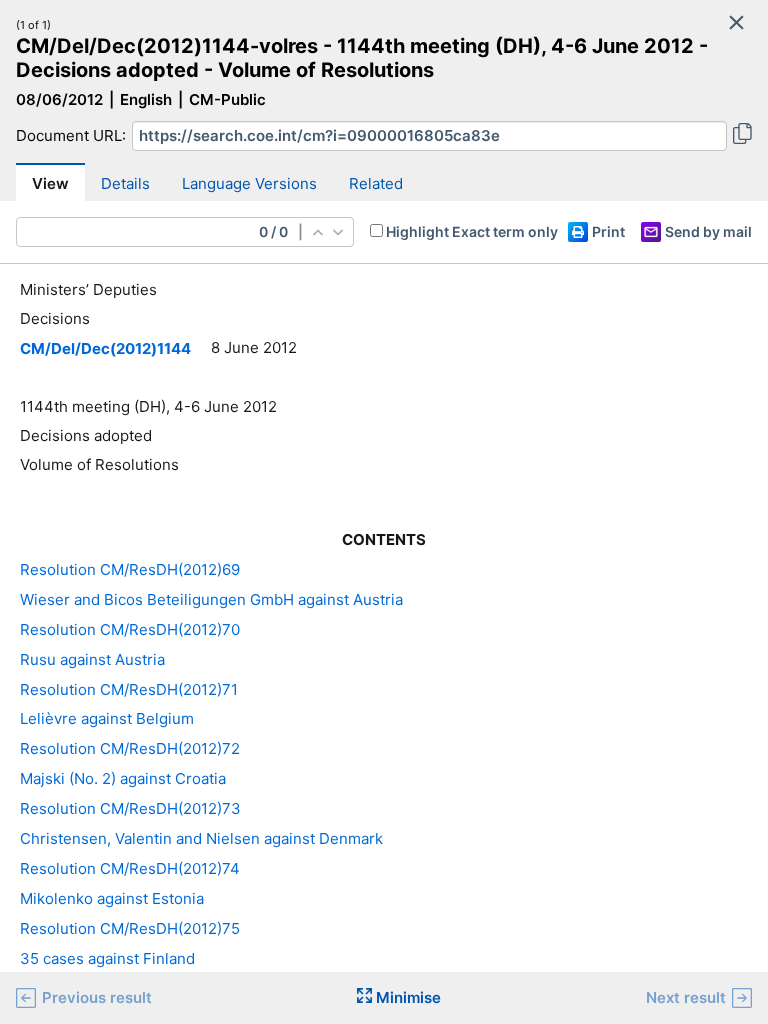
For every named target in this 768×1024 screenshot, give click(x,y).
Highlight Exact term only (472, 231)
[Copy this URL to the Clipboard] (742, 136)
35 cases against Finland (107, 958)
